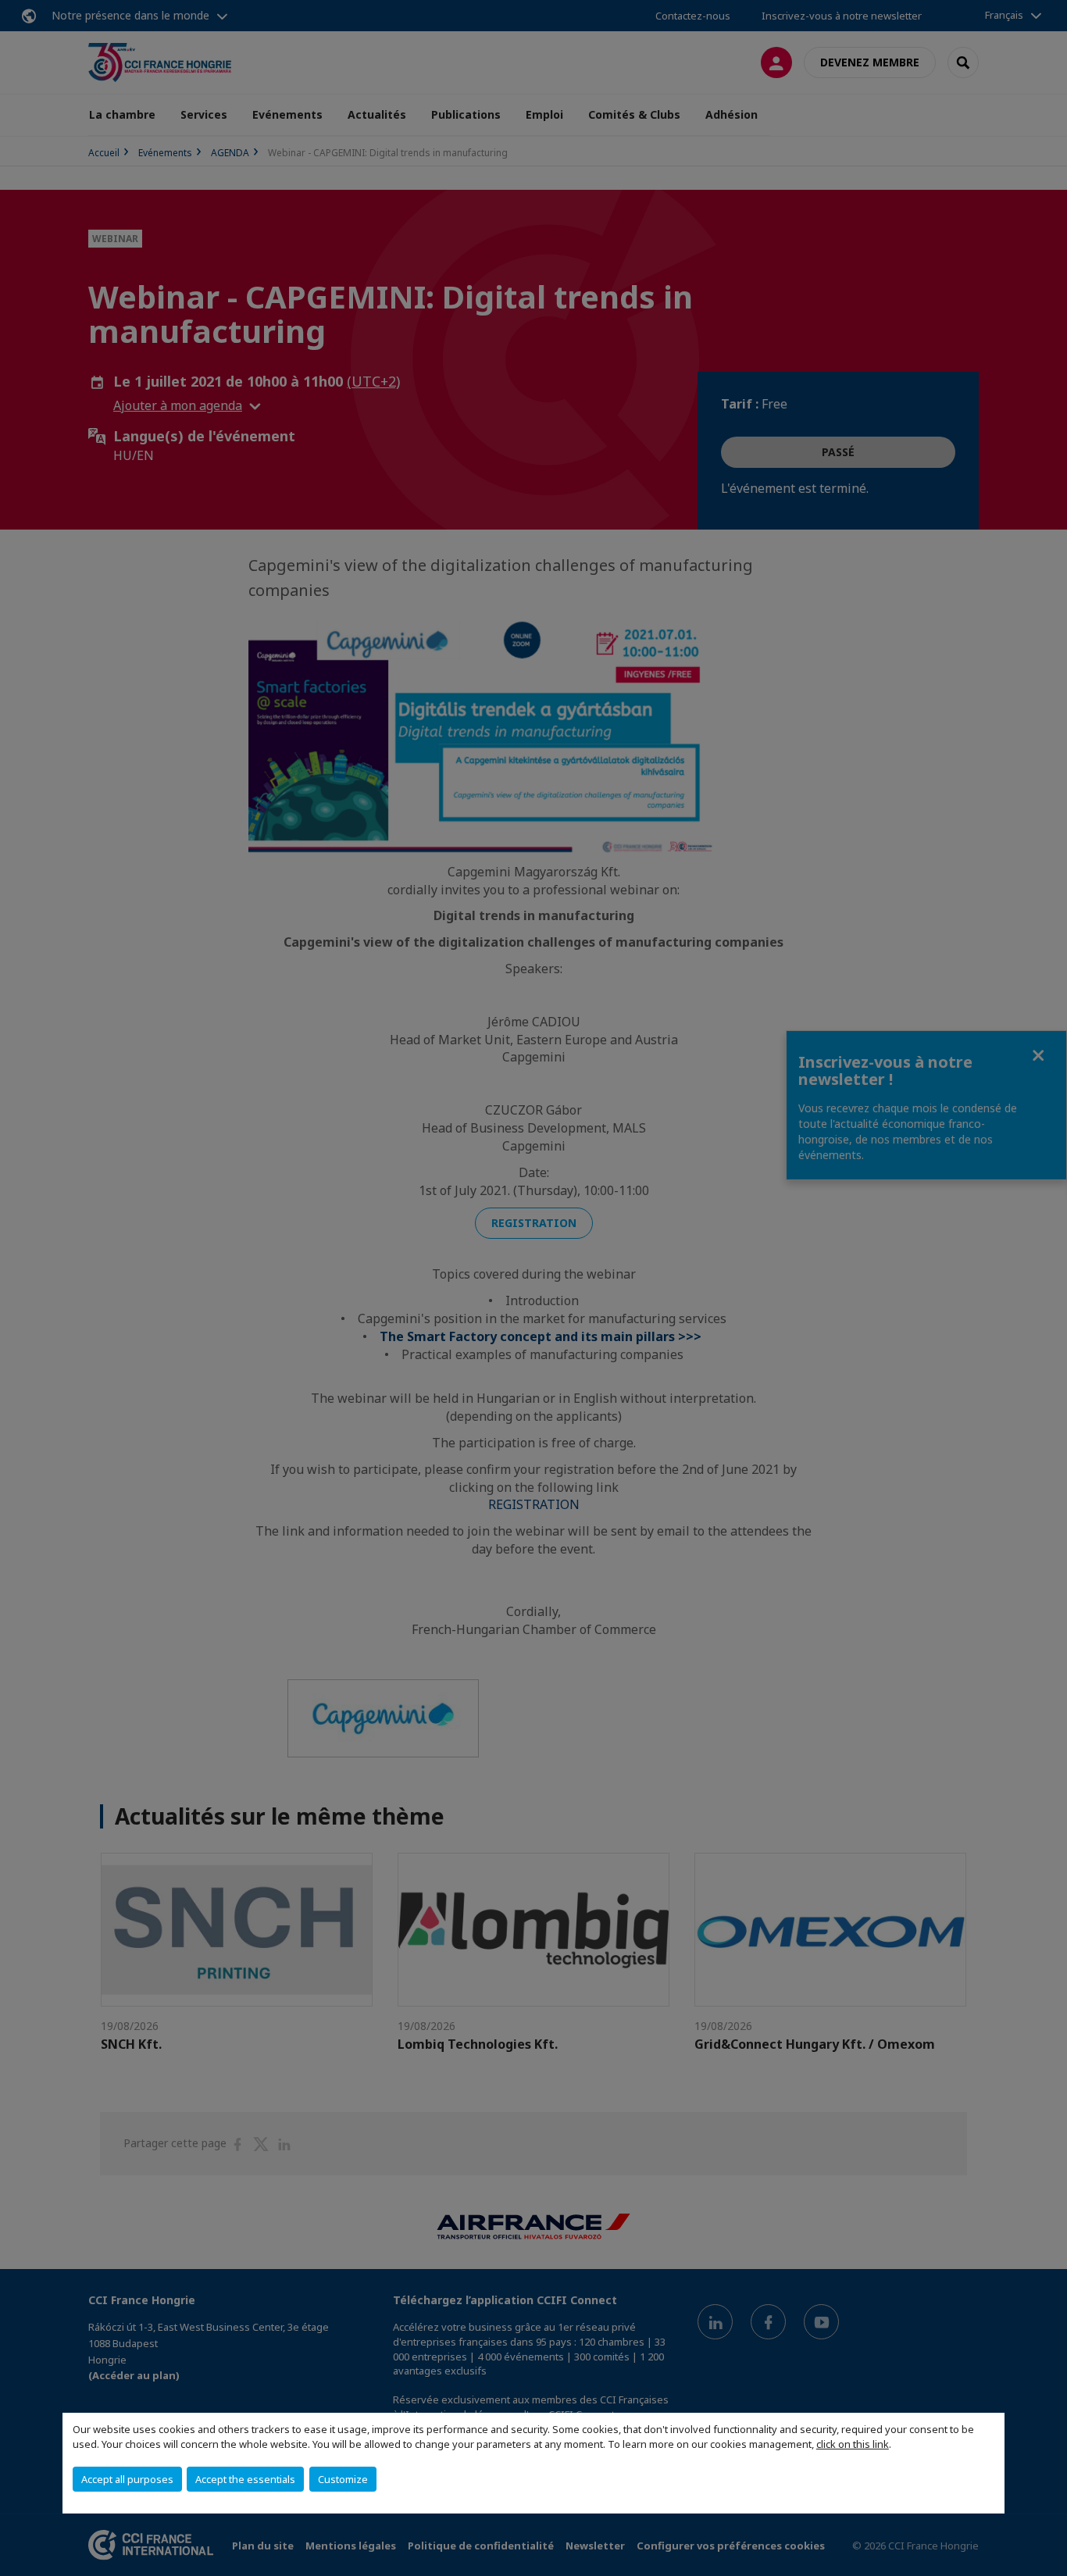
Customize (343, 2479)
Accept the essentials (245, 2479)
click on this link (853, 2444)
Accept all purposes (127, 2479)
